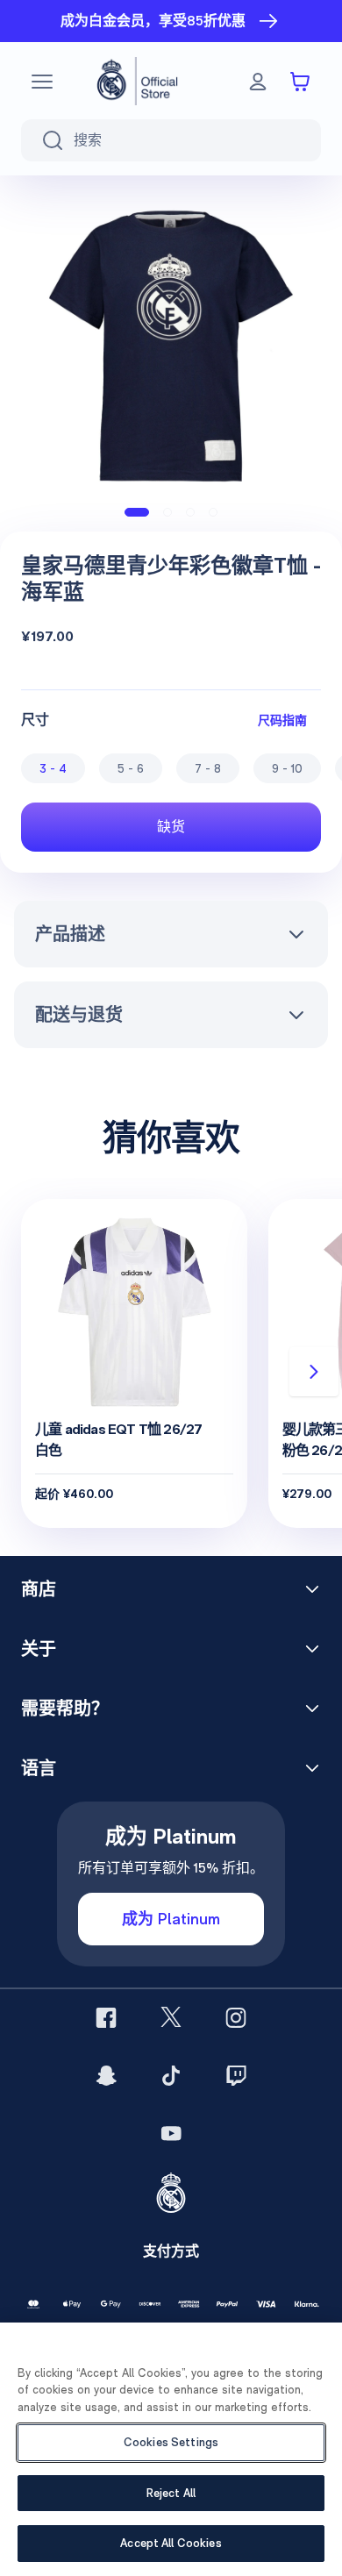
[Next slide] (314, 1372)
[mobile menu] (42, 82)
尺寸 (35, 720)
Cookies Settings (171, 2442)
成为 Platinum (171, 1919)
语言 (39, 1768)
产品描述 (70, 934)
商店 (39, 1589)
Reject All (171, 2493)
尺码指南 (282, 720)
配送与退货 (79, 1015)
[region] (171, 2449)
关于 (39, 1649)
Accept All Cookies (171, 2543)
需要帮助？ (65, 1709)
